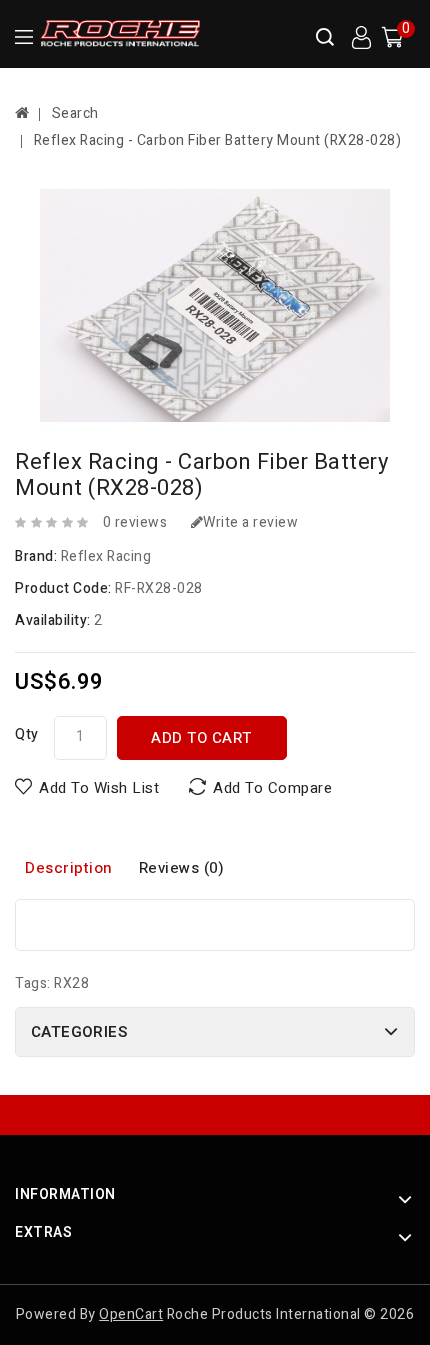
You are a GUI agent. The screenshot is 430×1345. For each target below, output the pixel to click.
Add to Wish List (99, 788)
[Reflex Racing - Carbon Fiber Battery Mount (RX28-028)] (215, 305)
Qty (27, 734)
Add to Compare (272, 788)
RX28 (71, 983)
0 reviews (135, 522)
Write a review (250, 522)
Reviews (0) (182, 868)
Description (69, 868)
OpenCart (131, 1314)
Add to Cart (201, 738)
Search (75, 113)
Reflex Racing (106, 556)
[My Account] (361, 38)
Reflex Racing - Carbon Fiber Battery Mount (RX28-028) (218, 140)
